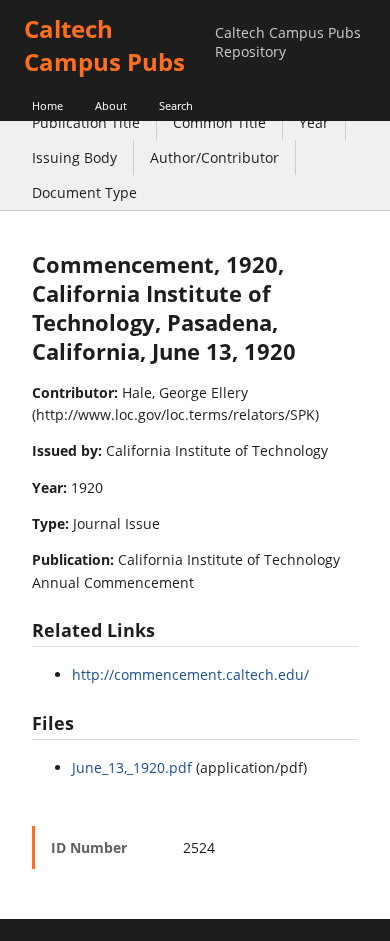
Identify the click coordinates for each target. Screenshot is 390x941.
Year (314, 122)
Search (176, 105)
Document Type (84, 192)
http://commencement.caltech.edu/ (190, 674)
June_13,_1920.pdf (132, 767)
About (111, 105)
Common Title (219, 122)
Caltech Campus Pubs (104, 45)
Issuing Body (74, 157)
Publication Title (86, 122)
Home (47, 105)
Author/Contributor (214, 157)
